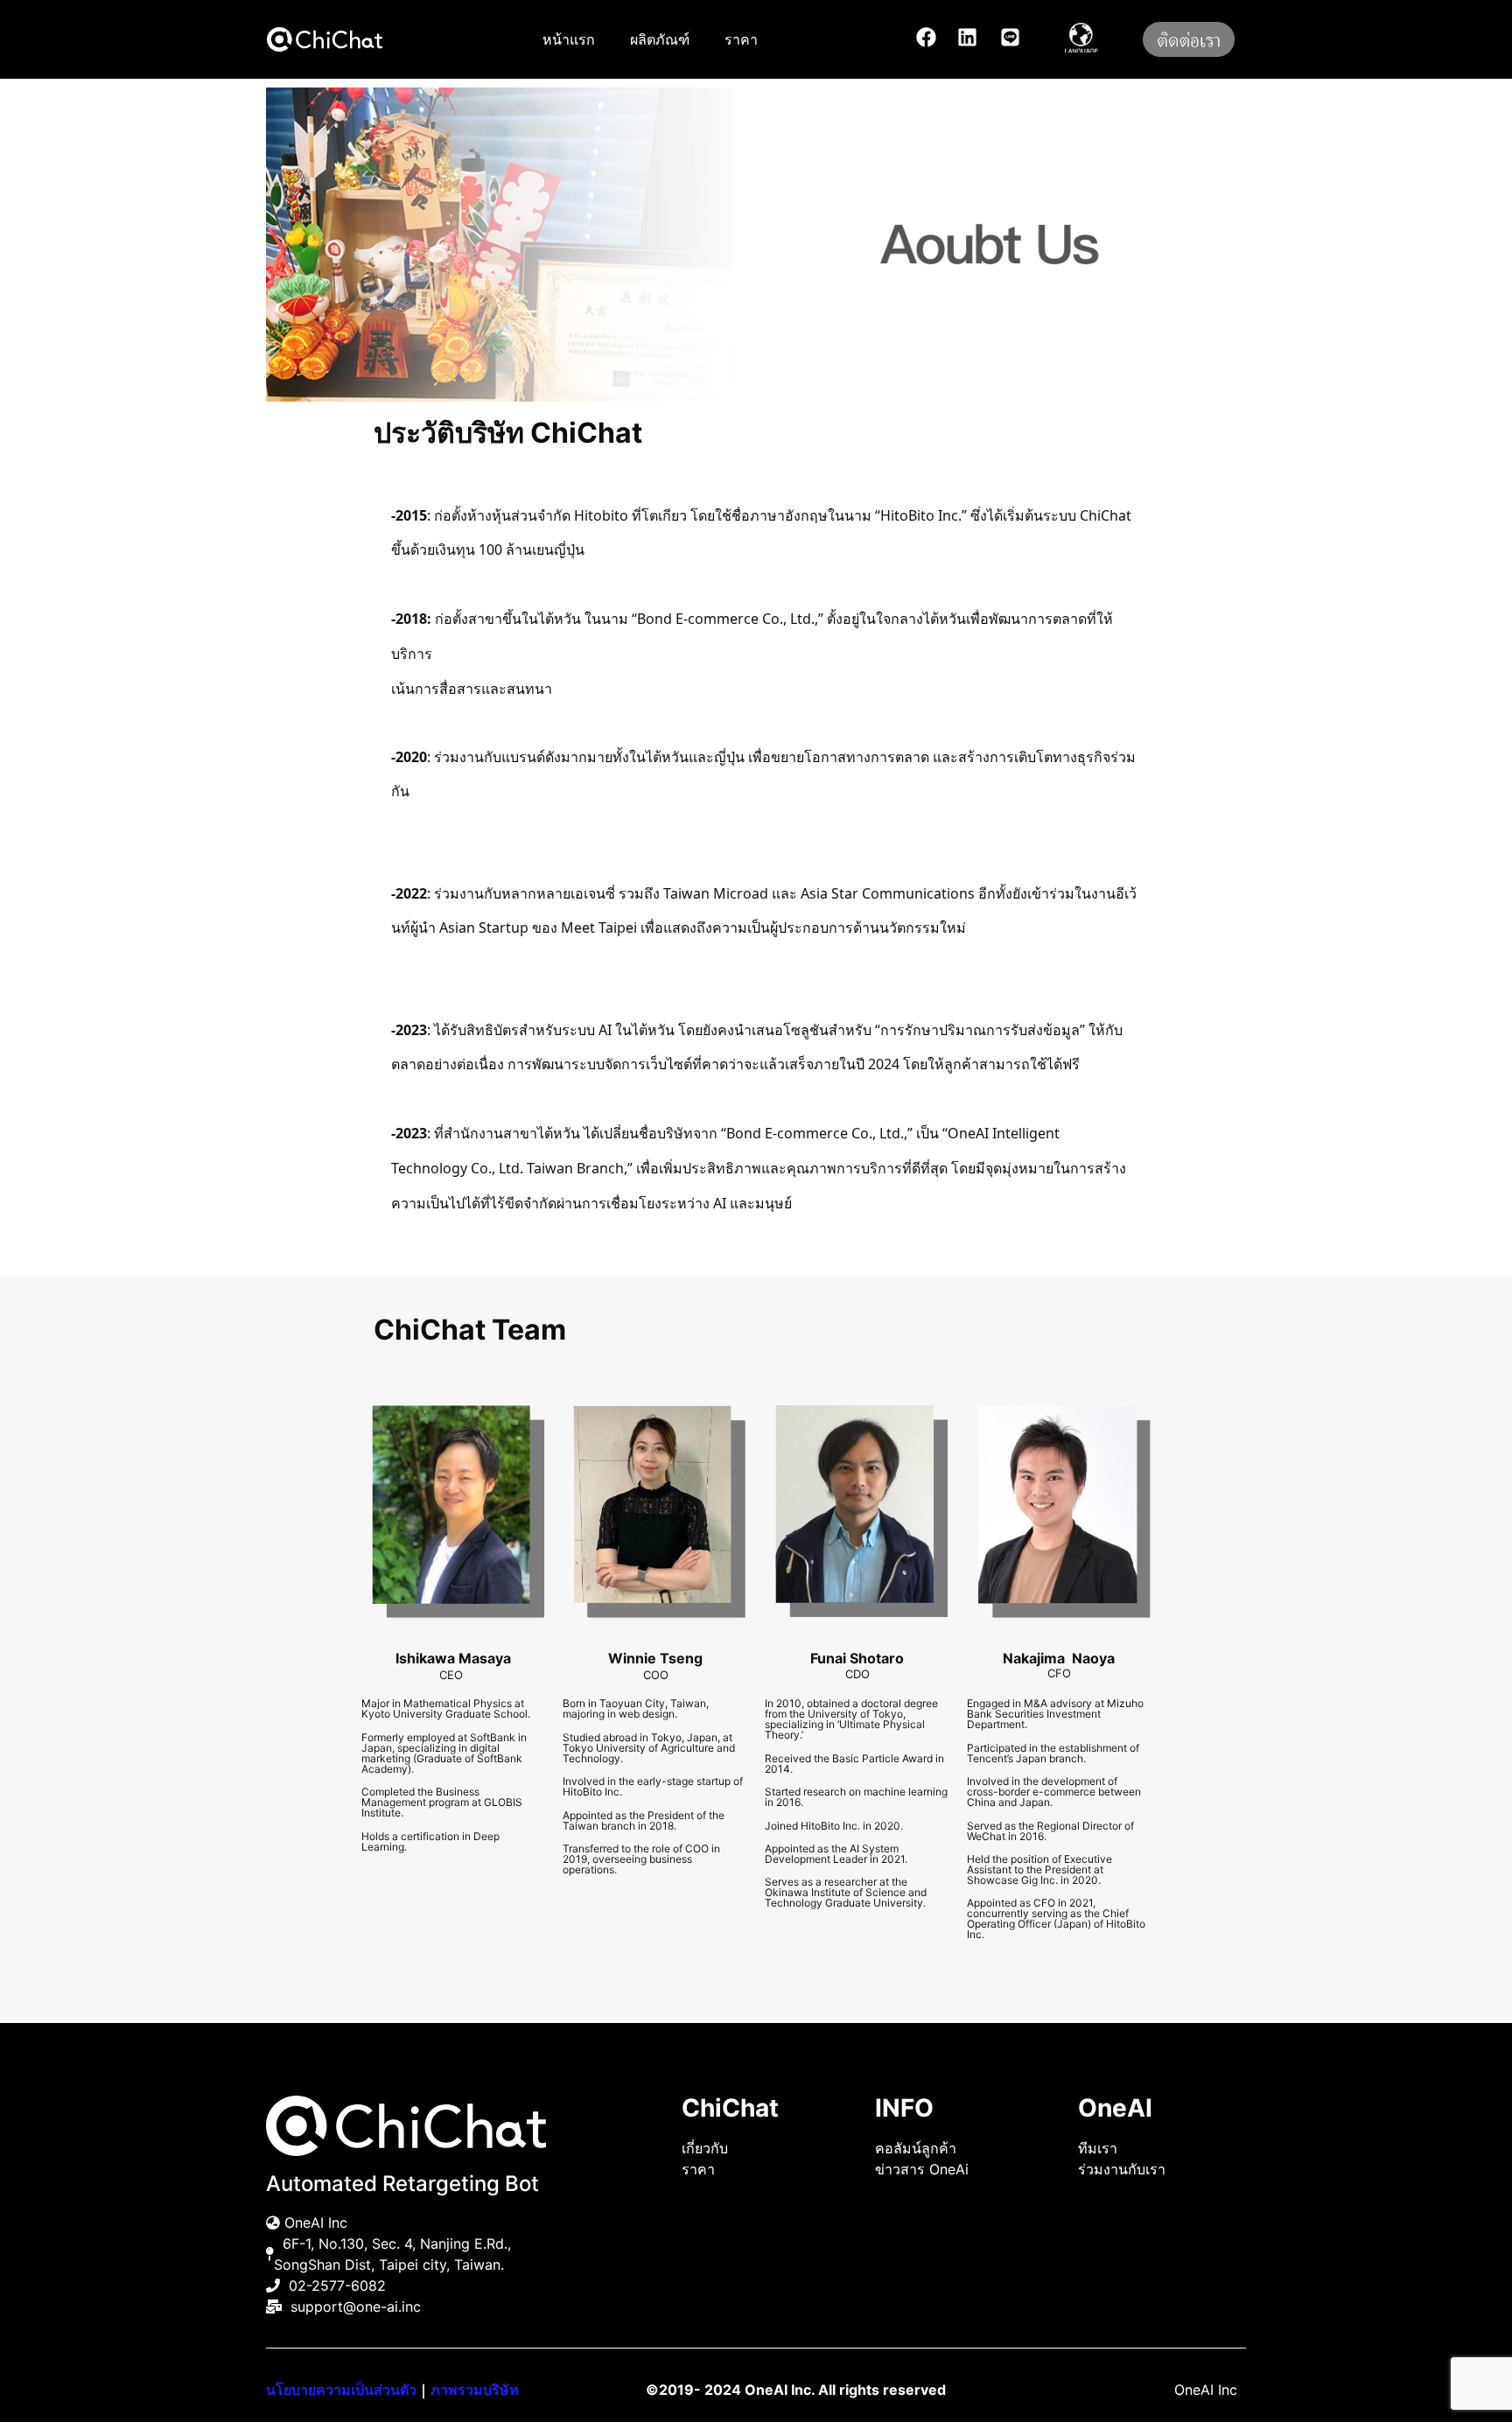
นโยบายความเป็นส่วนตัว (341, 2390)
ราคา (741, 39)
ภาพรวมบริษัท (475, 2390)
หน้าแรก (569, 39)
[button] (1083, 35)
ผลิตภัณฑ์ (660, 39)
